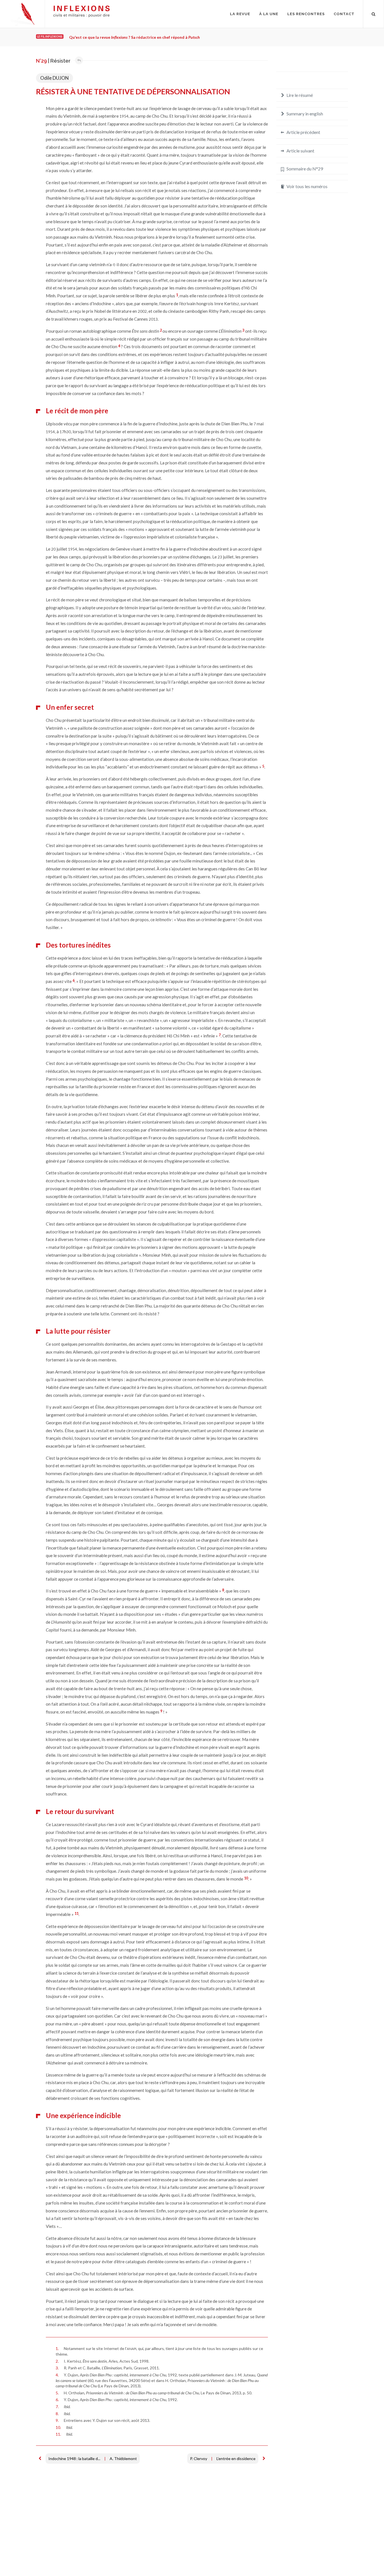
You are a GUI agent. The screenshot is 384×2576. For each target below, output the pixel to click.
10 (246, 1878)
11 (76, 1913)
